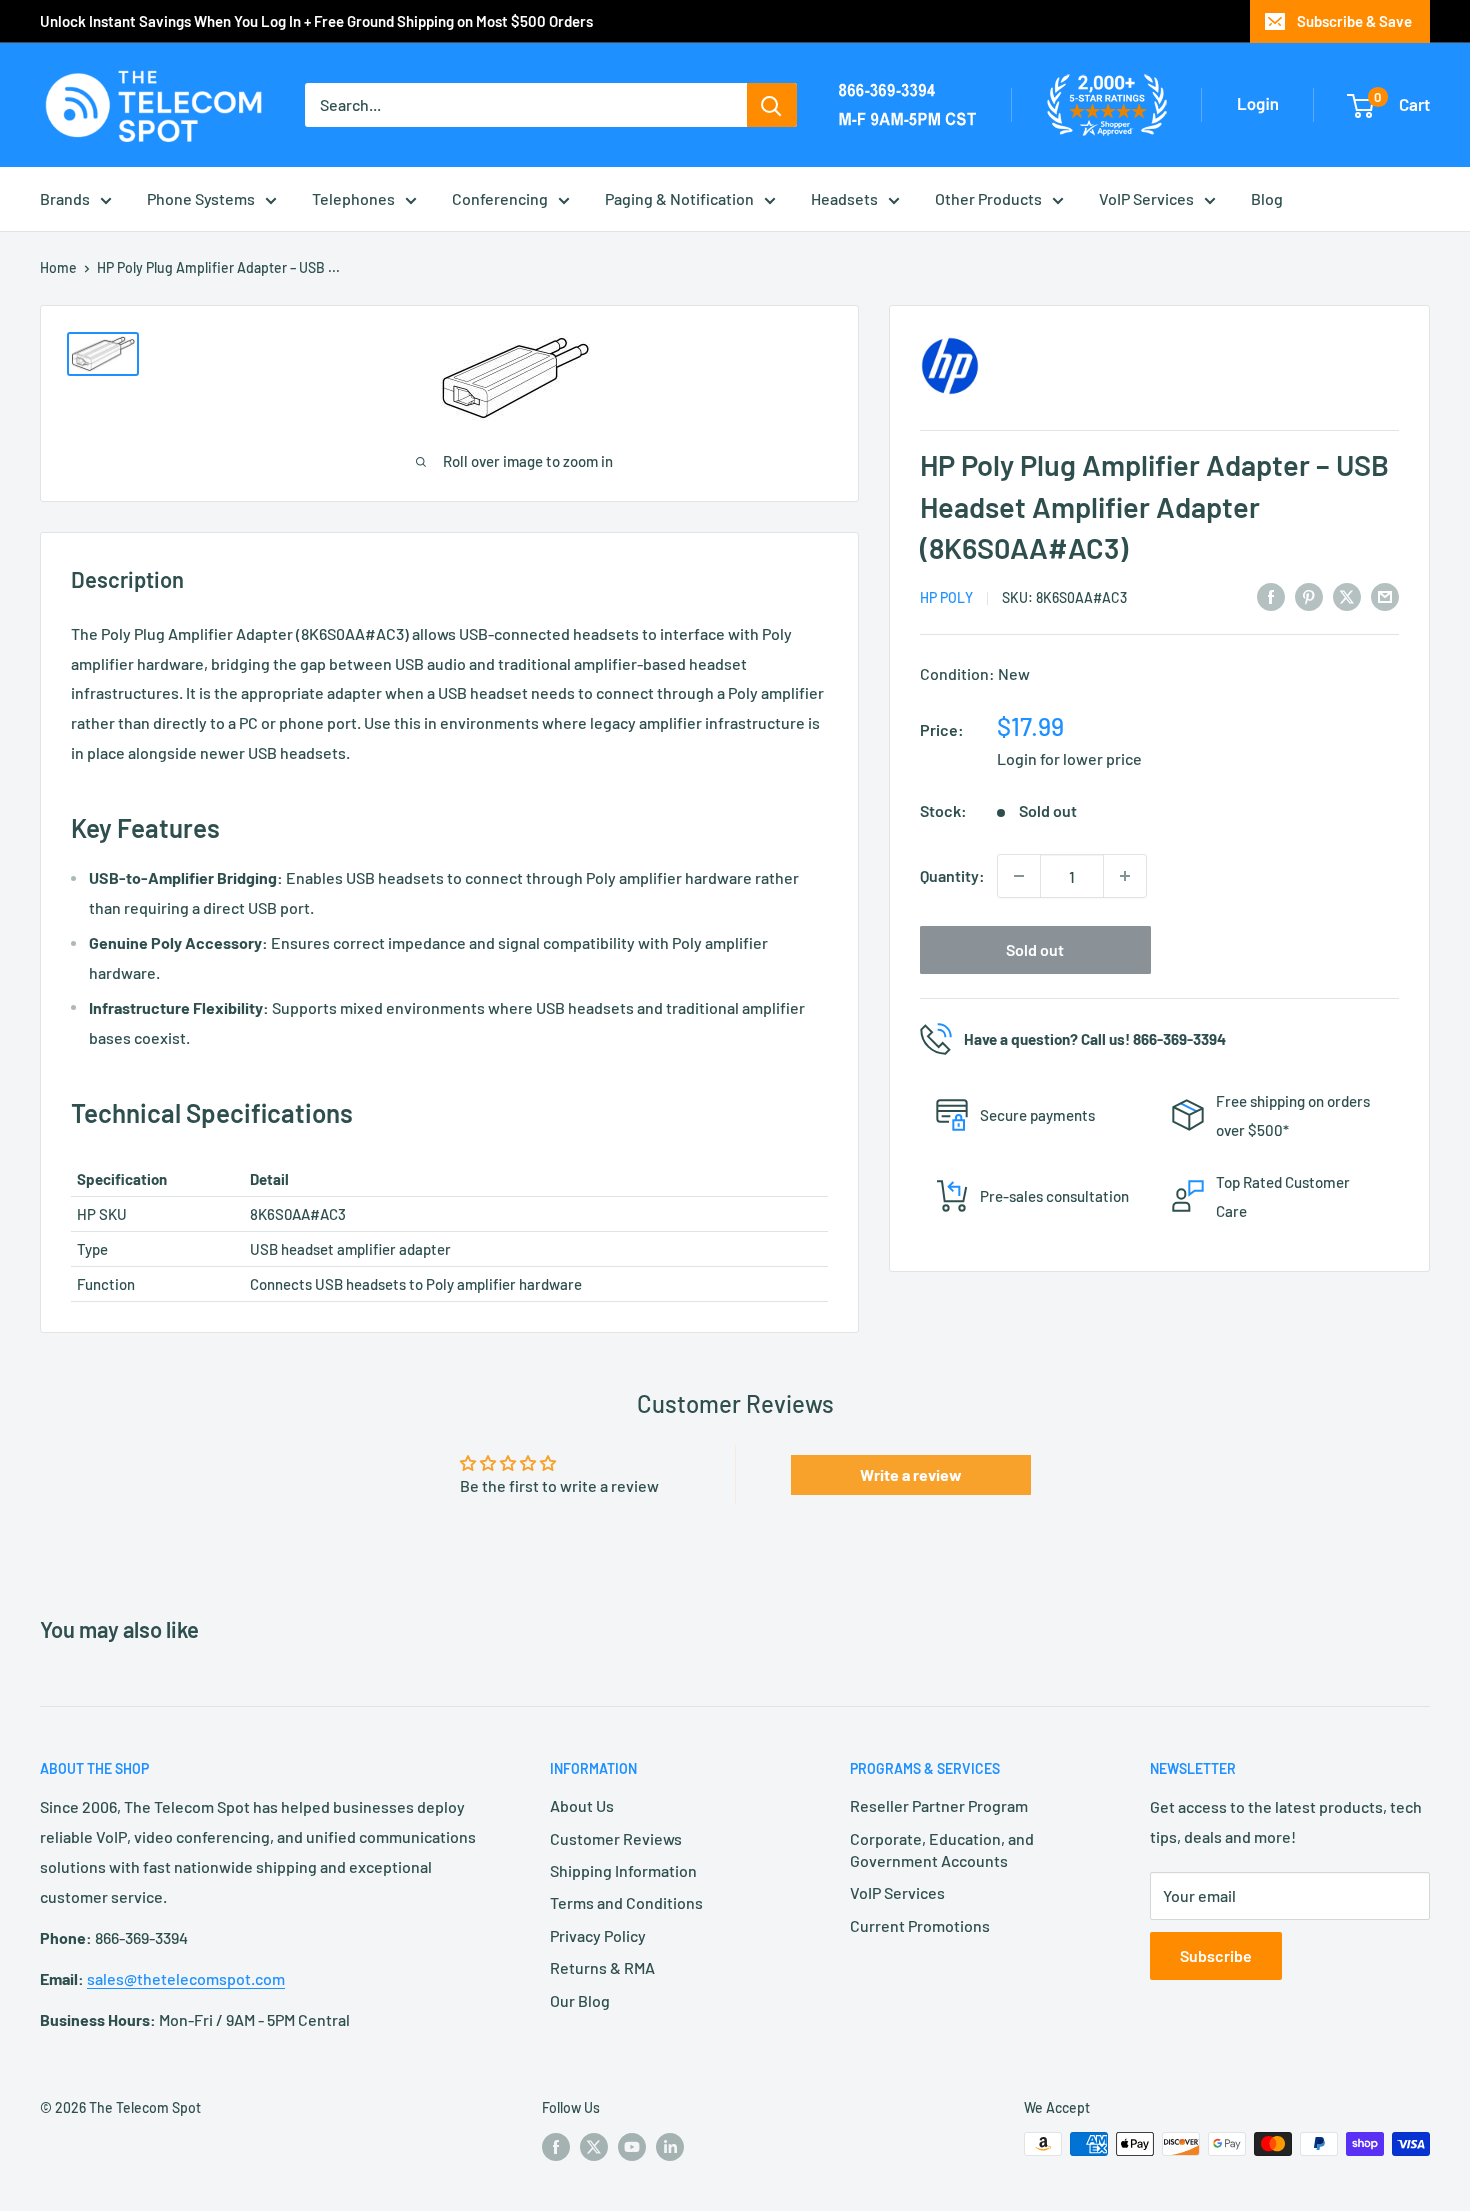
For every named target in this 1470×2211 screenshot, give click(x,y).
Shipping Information (623, 1870)
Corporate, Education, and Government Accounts (942, 1849)
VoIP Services (1146, 198)
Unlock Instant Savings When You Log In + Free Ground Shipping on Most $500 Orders (316, 21)
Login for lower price (1069, 758)
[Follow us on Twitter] (594, 2146)
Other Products (988, 198)
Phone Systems (201, 198)
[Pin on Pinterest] (1309, 595)
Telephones (353, 198)
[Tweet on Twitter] (1347, 595)
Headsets (844, 198)
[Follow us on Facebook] (556, 2146)
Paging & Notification (679, 198)
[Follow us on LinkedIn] (670, 2146)
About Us (582, 1805)
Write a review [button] (911, 1474)
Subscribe (1216, 1955)
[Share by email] (1385, 595)
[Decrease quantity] (1019, 876)
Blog (1267, 198)
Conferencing (500, 198)
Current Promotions (920, 1925)
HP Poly (946, 597)
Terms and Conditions (626, 1902)
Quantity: (952, 875)
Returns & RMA (602, 1967)
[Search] (772, 105)
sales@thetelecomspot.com (186, 1978)
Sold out (1035, 949)
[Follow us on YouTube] (632, 2146)
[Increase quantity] (1125, 876)
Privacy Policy (598, 1935)
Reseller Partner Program (939, 1805)
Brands (65, 198)
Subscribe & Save (1354, 21)
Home (58, 267)
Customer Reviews (616, 1838)
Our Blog (580, 2000)
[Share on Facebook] (1271, 595)
